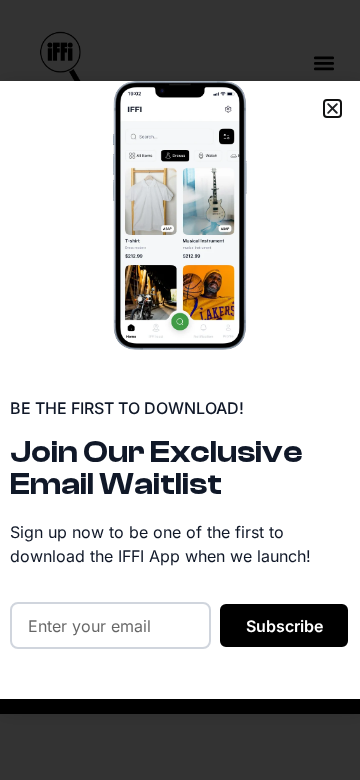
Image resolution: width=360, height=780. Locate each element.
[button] (332, 108)
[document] (180, 390)
